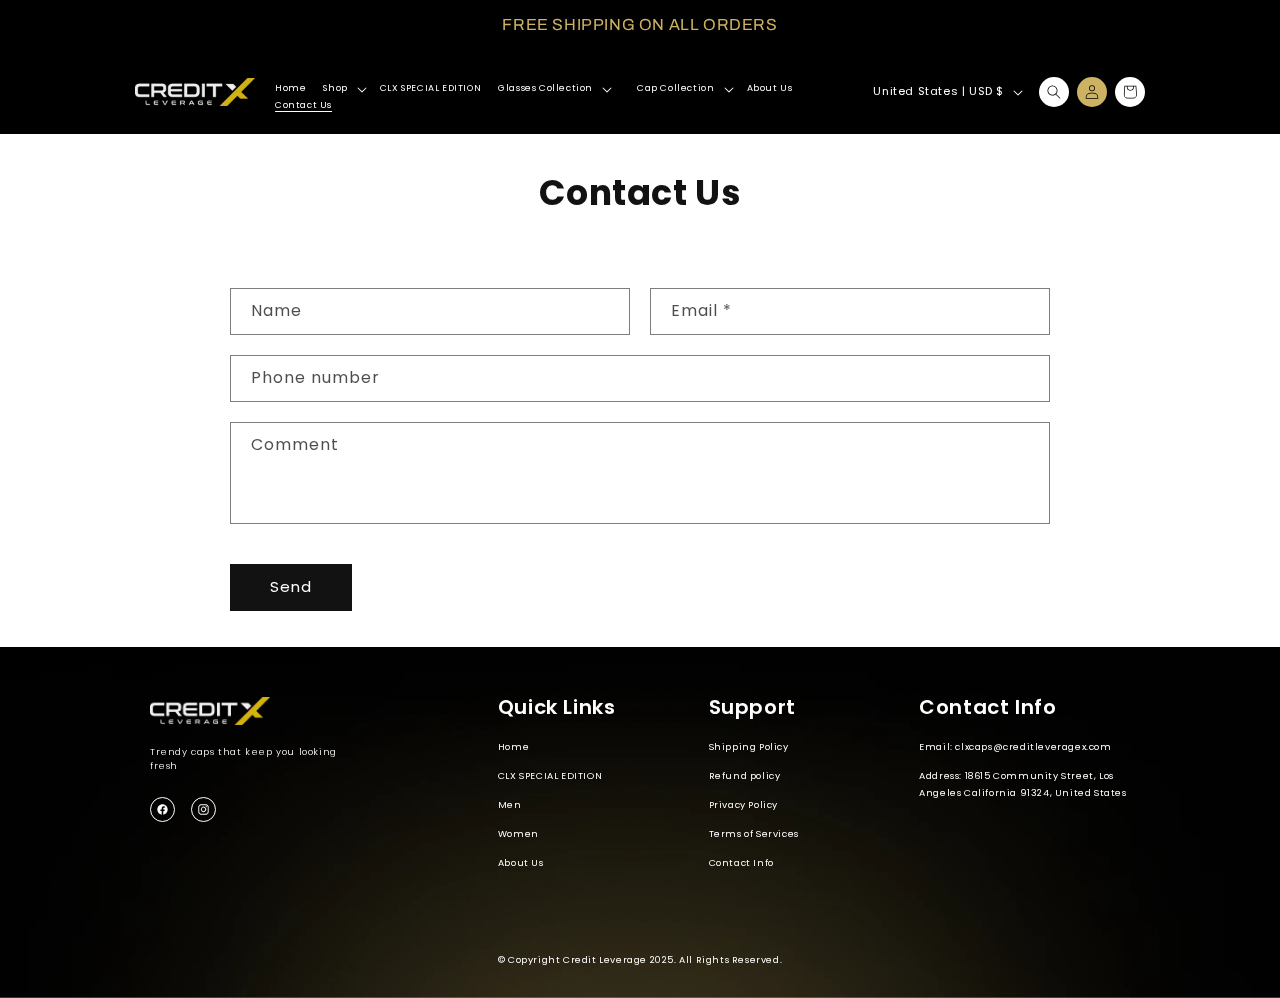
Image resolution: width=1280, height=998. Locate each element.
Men (510, 804)
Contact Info (741, 862)
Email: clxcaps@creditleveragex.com (1015, 746)
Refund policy (745, 775)
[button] (342, 89)
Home (513, 746)
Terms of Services (754, 833)
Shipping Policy (749, 746)
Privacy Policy (743, 804)
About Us (521, 862)
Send (291, 586)
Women (518, 833)
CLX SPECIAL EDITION (550, 775)
